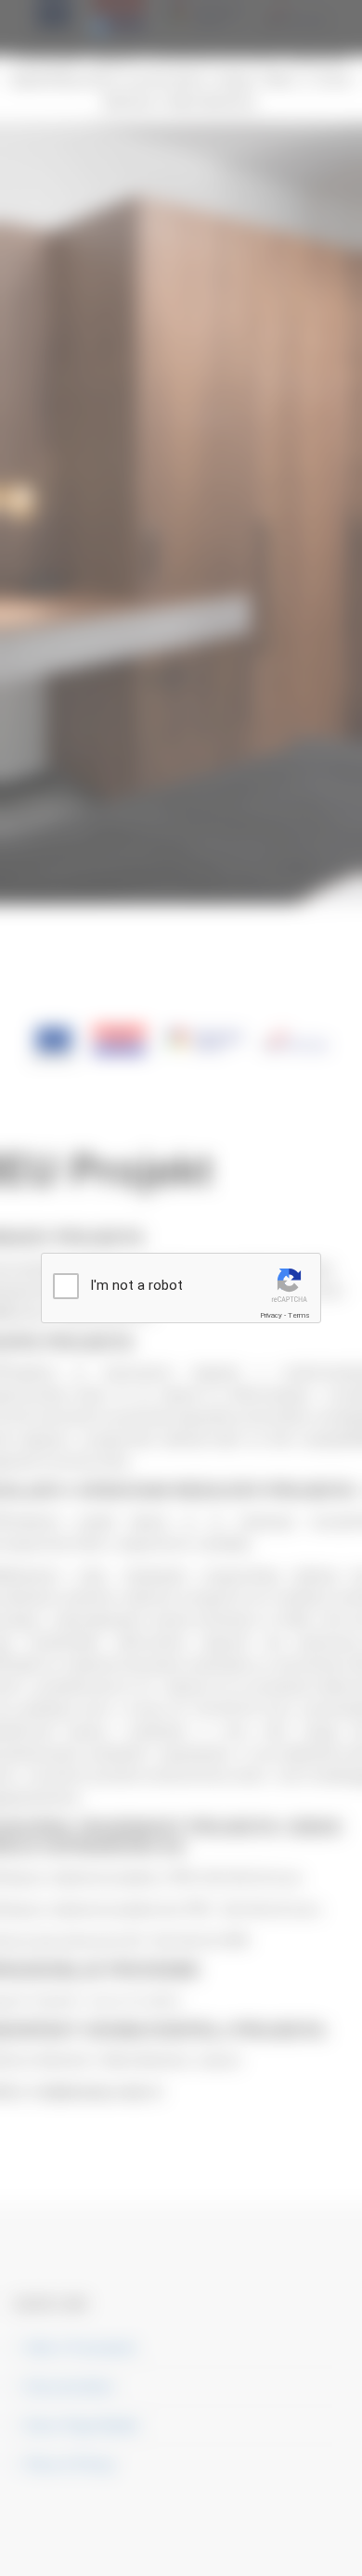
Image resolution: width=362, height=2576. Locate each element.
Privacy (271, 1315)
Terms (299, 1315)
